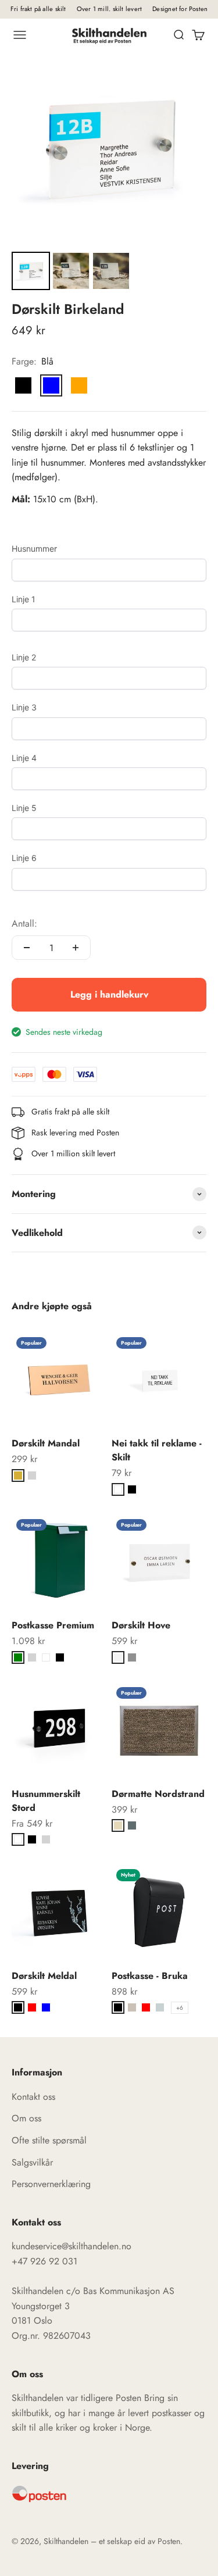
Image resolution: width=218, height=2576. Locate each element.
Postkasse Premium (53, 1625)
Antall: (24, 923)
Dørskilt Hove (141, 1625)
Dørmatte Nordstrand (158, 1794)
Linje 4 (24, 758)
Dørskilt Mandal (46, 1443)
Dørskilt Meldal (44, 1976)
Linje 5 (24, 808)
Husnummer (34, 549)
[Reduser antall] (27, 948)
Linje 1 (24, 599)
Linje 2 (24, 657)
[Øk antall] (76, 948)
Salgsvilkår (32, 2162)
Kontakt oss (33, 2097)
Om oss (26, 2118)
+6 (180, 2008)
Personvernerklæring (51, 2184)
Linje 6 (24, 858)
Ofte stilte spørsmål (49, 2140)
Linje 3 (24, 707)
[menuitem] (31, 271)
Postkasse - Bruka (150, 1976)
